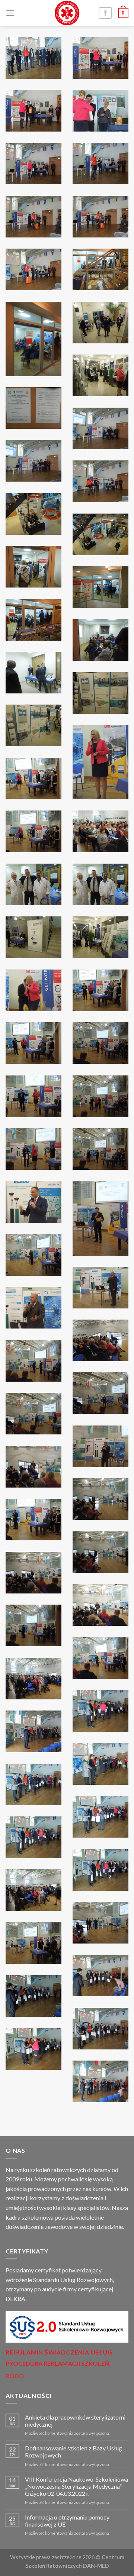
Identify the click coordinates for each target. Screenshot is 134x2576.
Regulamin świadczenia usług (59, 2352)
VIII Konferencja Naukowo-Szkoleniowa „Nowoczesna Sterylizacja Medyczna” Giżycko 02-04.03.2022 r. (76, 2486)
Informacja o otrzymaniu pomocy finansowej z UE (67, 2521)
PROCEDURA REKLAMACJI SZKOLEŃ (57, 2363)
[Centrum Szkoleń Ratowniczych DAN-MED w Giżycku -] (67, 13)
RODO (15, 2376)
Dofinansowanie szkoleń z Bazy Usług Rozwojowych (74, 2452)
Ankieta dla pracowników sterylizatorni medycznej (75, 2421)
